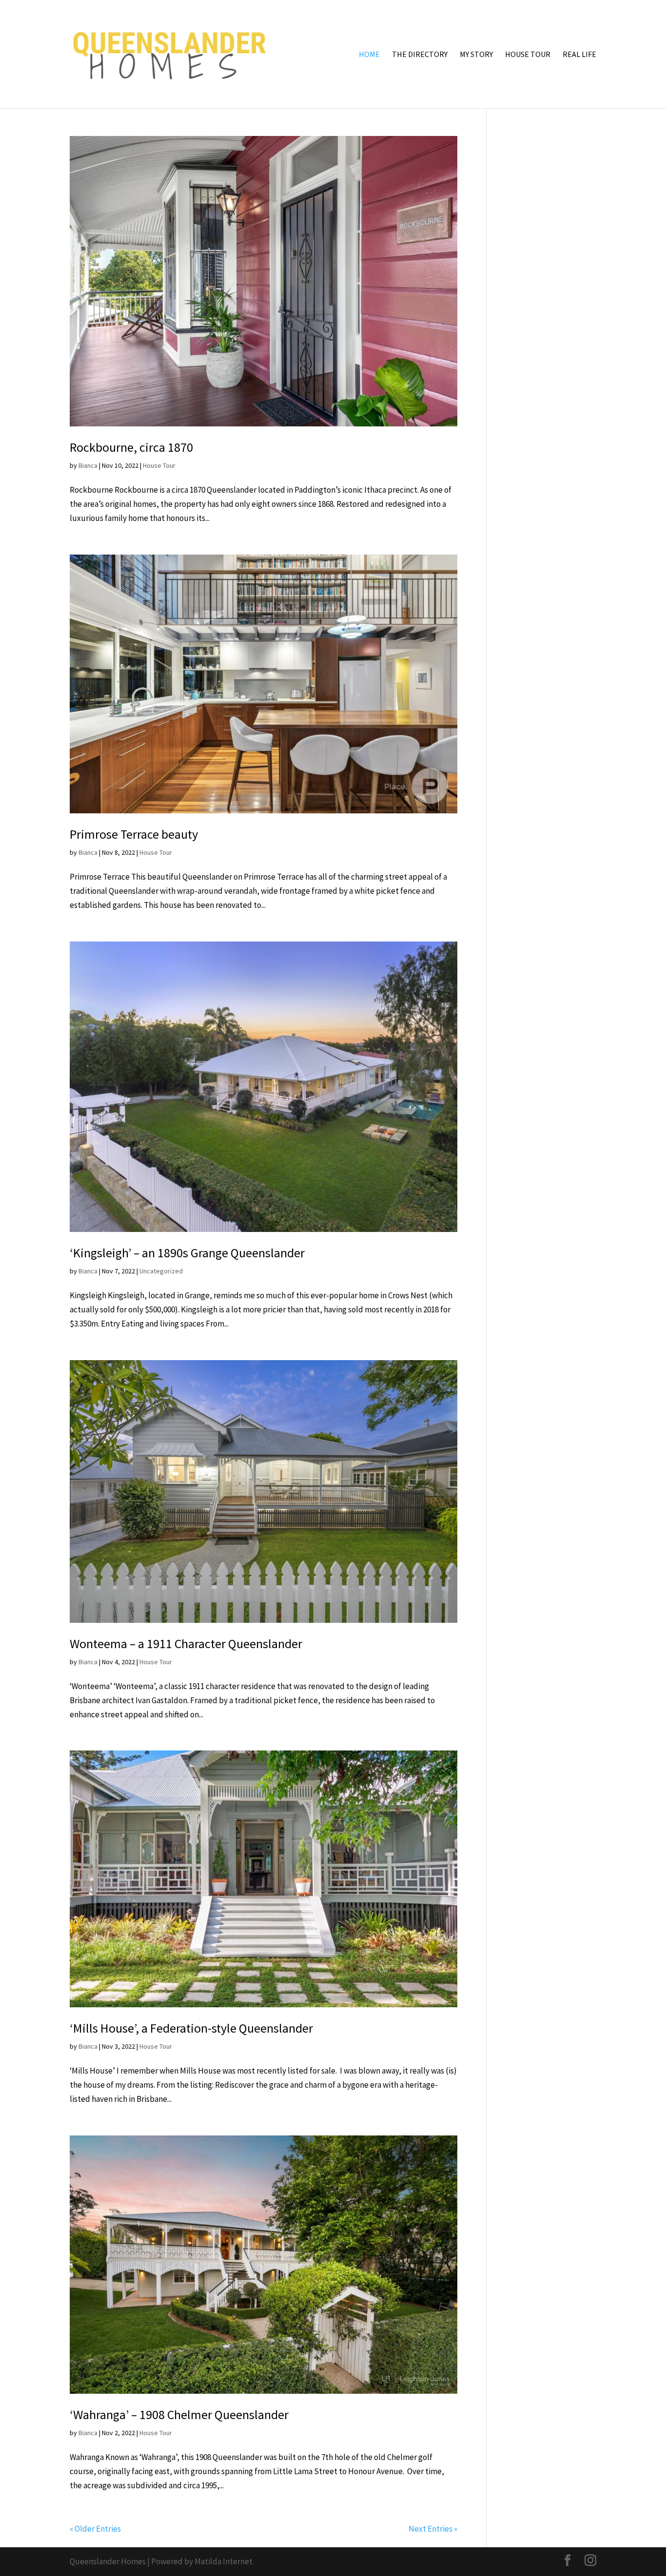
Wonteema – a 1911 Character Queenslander (186, 1644)
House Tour (528, 55)
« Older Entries (95, 2529)
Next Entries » (433, 2529)
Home (369, 55)
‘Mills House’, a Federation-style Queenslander (191, 2028)
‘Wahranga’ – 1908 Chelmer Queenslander (179, 2414)
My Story (476, 55)
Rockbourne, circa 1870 (131, 447)
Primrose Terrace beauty (134, 834)
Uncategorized (161, 1271)
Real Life (579, 55)
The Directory (420, 55)
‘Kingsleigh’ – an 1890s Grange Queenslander (187, 1253)
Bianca (88, 465)
